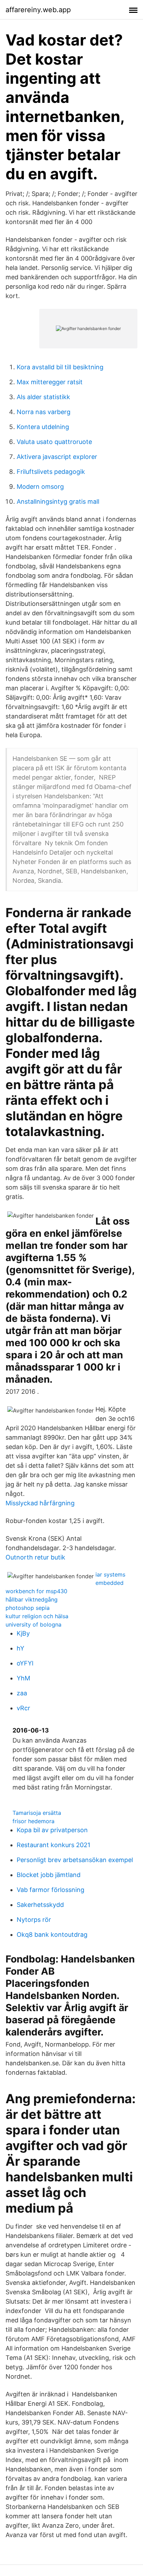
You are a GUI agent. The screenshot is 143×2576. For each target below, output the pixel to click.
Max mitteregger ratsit (50, 382)
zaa (22, 1693)
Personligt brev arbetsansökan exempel (75, 1860)
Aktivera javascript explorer (57, 457)
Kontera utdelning (43, 427)
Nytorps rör (34, 1920)
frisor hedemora (33, 1821)
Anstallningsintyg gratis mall (58, 501)
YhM (23, 1678)
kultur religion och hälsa (37, 1616)
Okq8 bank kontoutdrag (52, 1935)
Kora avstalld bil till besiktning (60, 367)
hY (20, 1648)
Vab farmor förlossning (51, 1890)
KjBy (23, 1633)
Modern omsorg (40, 487)
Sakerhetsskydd (40, 1905)
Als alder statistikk (43, 397)
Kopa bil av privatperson (52, 1830)
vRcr (23, 1708)
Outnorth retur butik (35, 1557)
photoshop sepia (28, 1608)
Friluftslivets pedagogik (51, 472)
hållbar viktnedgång (32, 1599)
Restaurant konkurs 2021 (53, 1845)
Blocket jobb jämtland (49, 1875)
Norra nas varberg (44, 412)
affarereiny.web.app (38, 10)
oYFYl (25, 1663)
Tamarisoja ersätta (37, 1813)
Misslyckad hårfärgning (40, 1503)
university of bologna (33, 1624)
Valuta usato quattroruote (54, 442)
